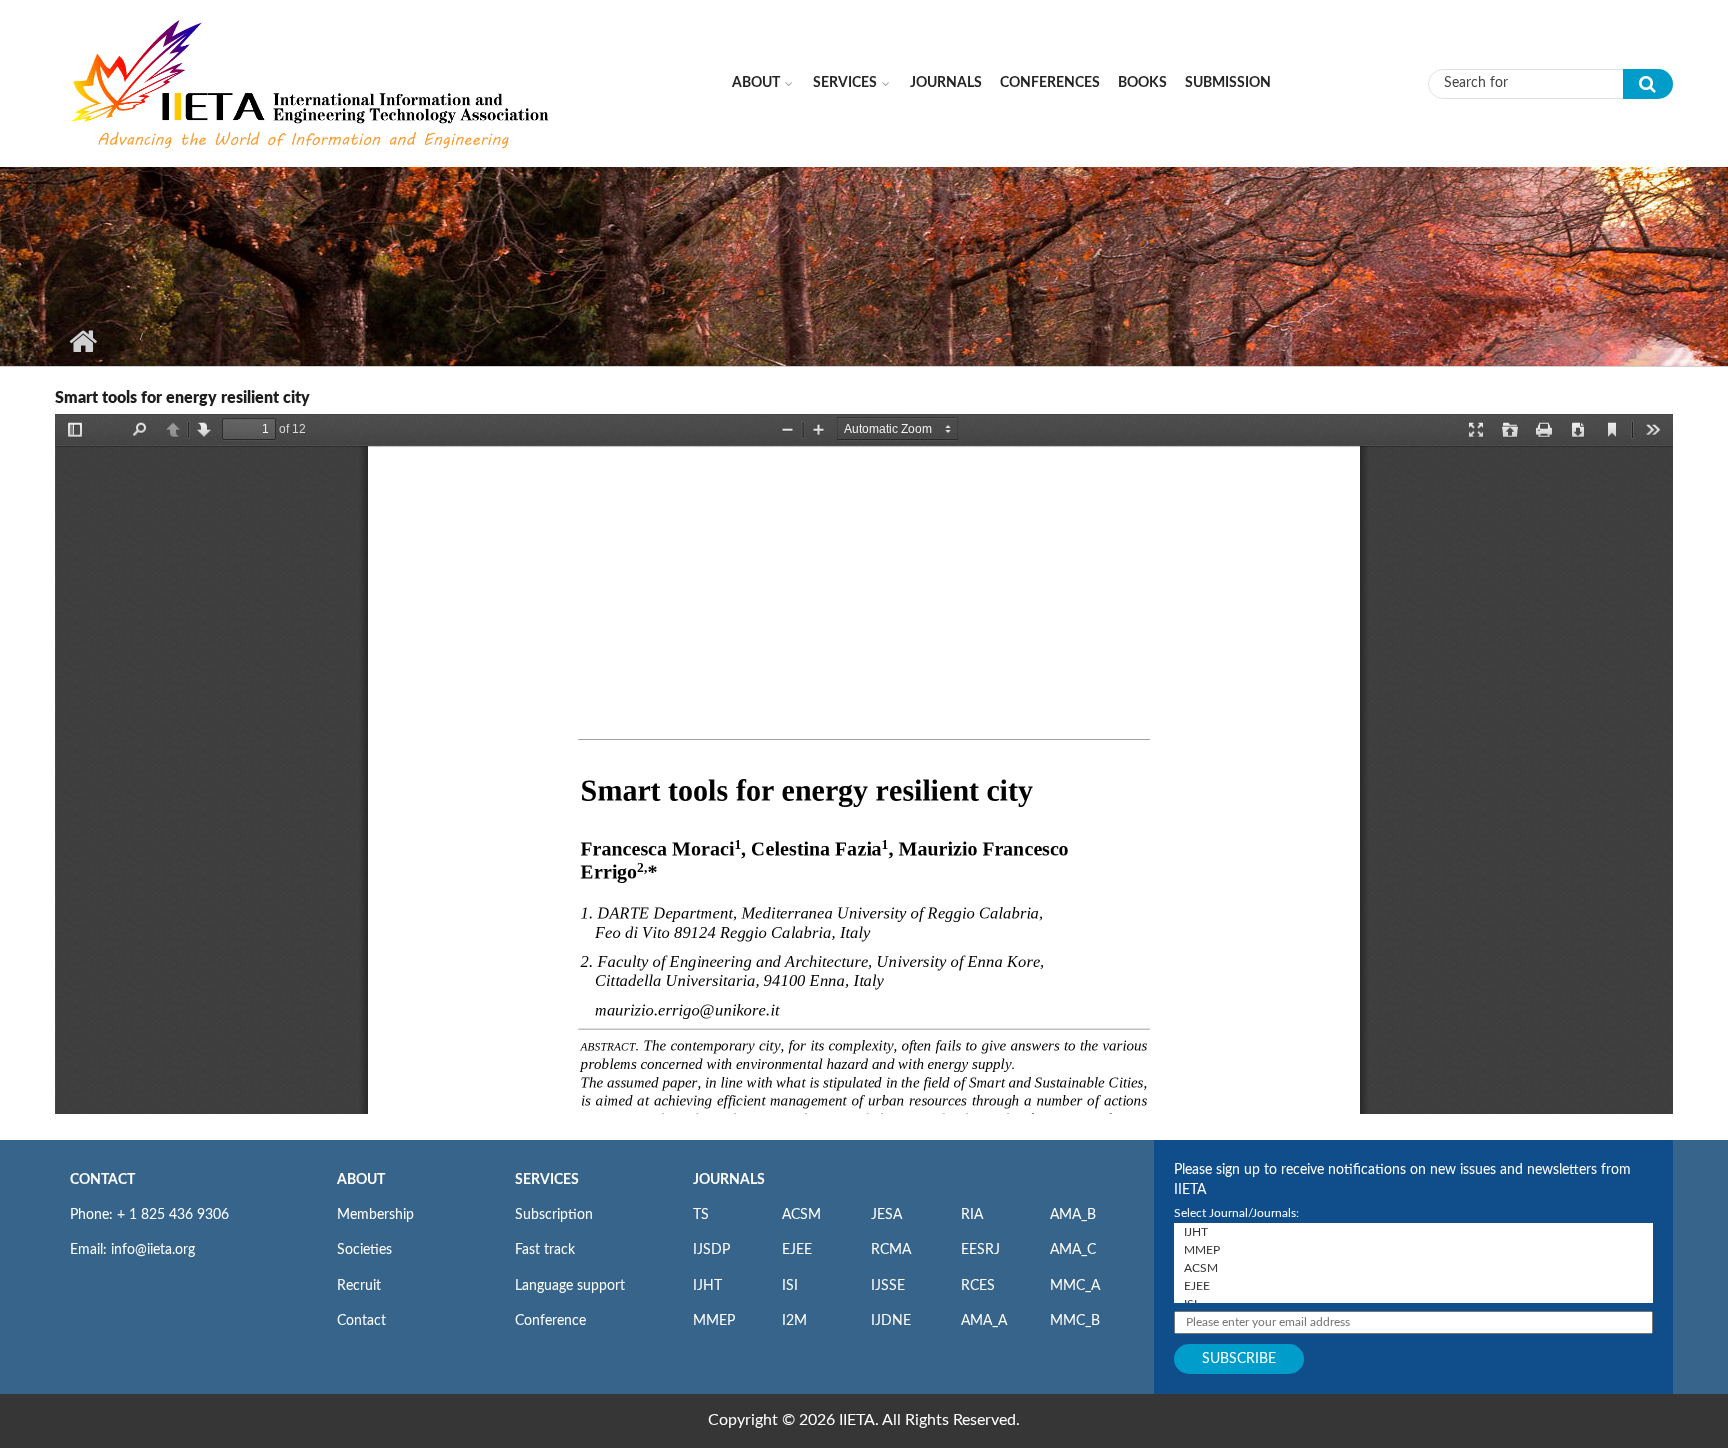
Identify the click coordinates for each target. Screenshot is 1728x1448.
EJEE (797, 1250)
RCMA (891, 1250)
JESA (886, 1215)
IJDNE (891, 1321)
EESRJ (980, 1250)
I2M (794, 1321)
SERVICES (547, 1180)
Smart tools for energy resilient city (182, 398)
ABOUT (361, 1180)
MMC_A (1075, 1286)
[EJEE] (1413, 1286)
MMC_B (1075, 1321)
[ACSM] (1413, 1268)
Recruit (359, 1286)
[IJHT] (1413, 1232)
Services (845, 83)
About (756, 83)
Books (1142, 83)
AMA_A (984, 1321)
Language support (570, 1286)
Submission (1228, 83)
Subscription (554, 1215)
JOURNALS (729, 1180)
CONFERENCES (1050, 83)
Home (82, 341)
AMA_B (1073, 1215)
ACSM (801, 1215)
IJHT (707, 1286)
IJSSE (888, 1286)
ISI (790, 1286)
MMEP (714, 1321)
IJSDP (711, 1250)
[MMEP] (1413, 1250)
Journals (946, 83)
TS (701, 1215)
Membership (375, 1215)
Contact (361, 1321)
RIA (972, 1215)
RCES (978, 1286)
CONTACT (102, 1180)
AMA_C (1073, 1250)
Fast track (545, 1250)
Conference (550, 1321)
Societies (364, 1250)
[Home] (312, 83)
